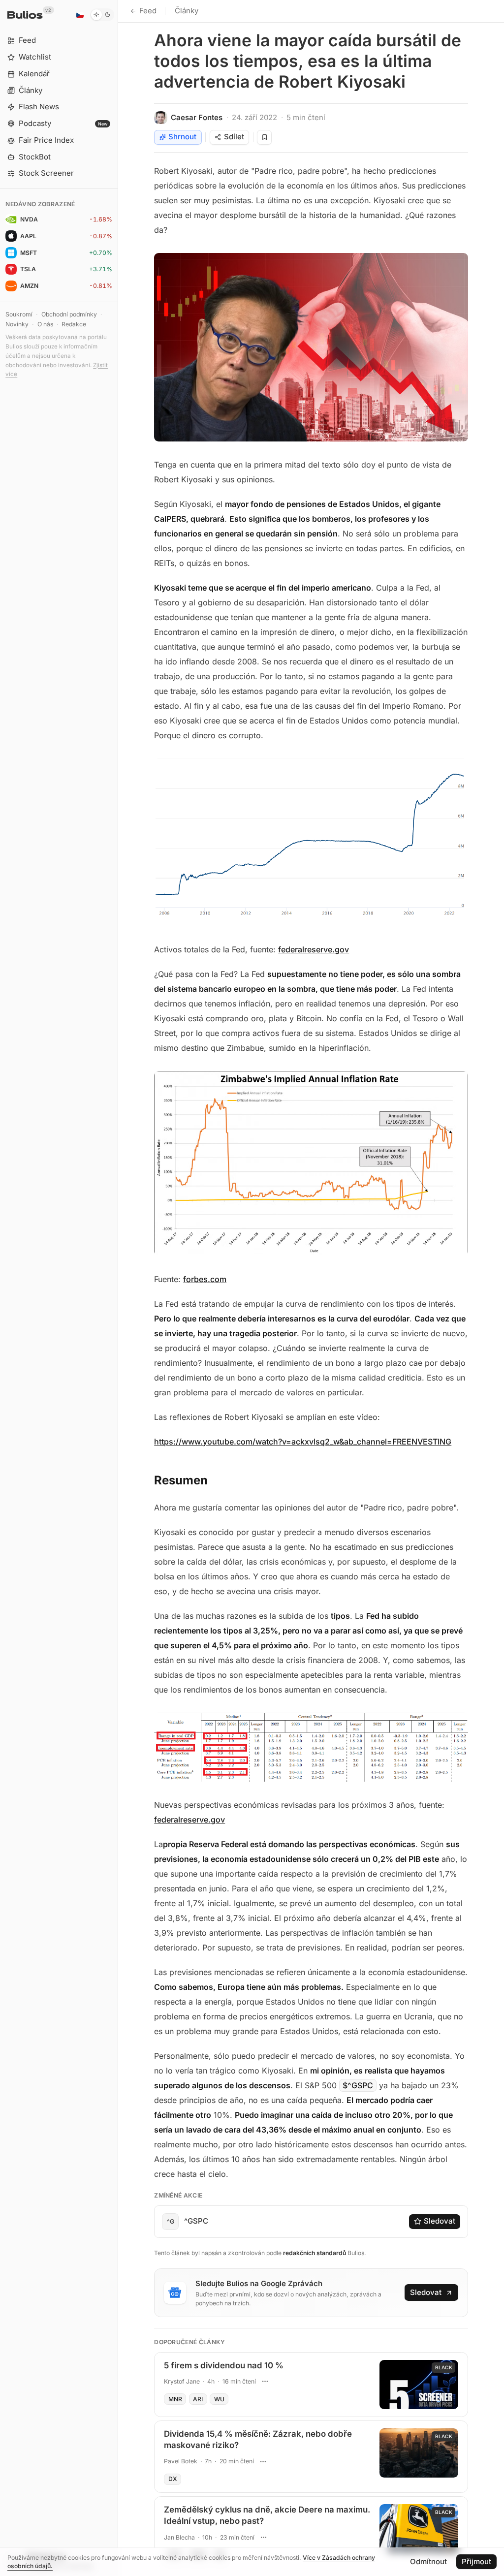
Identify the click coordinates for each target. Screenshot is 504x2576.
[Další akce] (265, 2381)
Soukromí (19, 314)
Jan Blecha (179, 2537)
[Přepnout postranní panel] (118, 1288)
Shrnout (182, 137)
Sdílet (234, 137)
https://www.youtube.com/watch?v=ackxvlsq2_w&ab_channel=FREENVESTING (303, 1442)
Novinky (17, 324)
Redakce (74, 324)
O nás (45, 324)
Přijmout (476, 2561)
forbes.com (205, 1279)
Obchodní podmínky (69, 314)
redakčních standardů (315, 2253)
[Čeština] (80, 15)
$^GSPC (358, 2085)
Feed (148, 11)
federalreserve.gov (314, 949)
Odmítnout (428, 2561)
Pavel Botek (181, 2461)
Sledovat (440, 2221)
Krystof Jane (182, 2381)
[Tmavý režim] (102, 15)
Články (187, 11)
